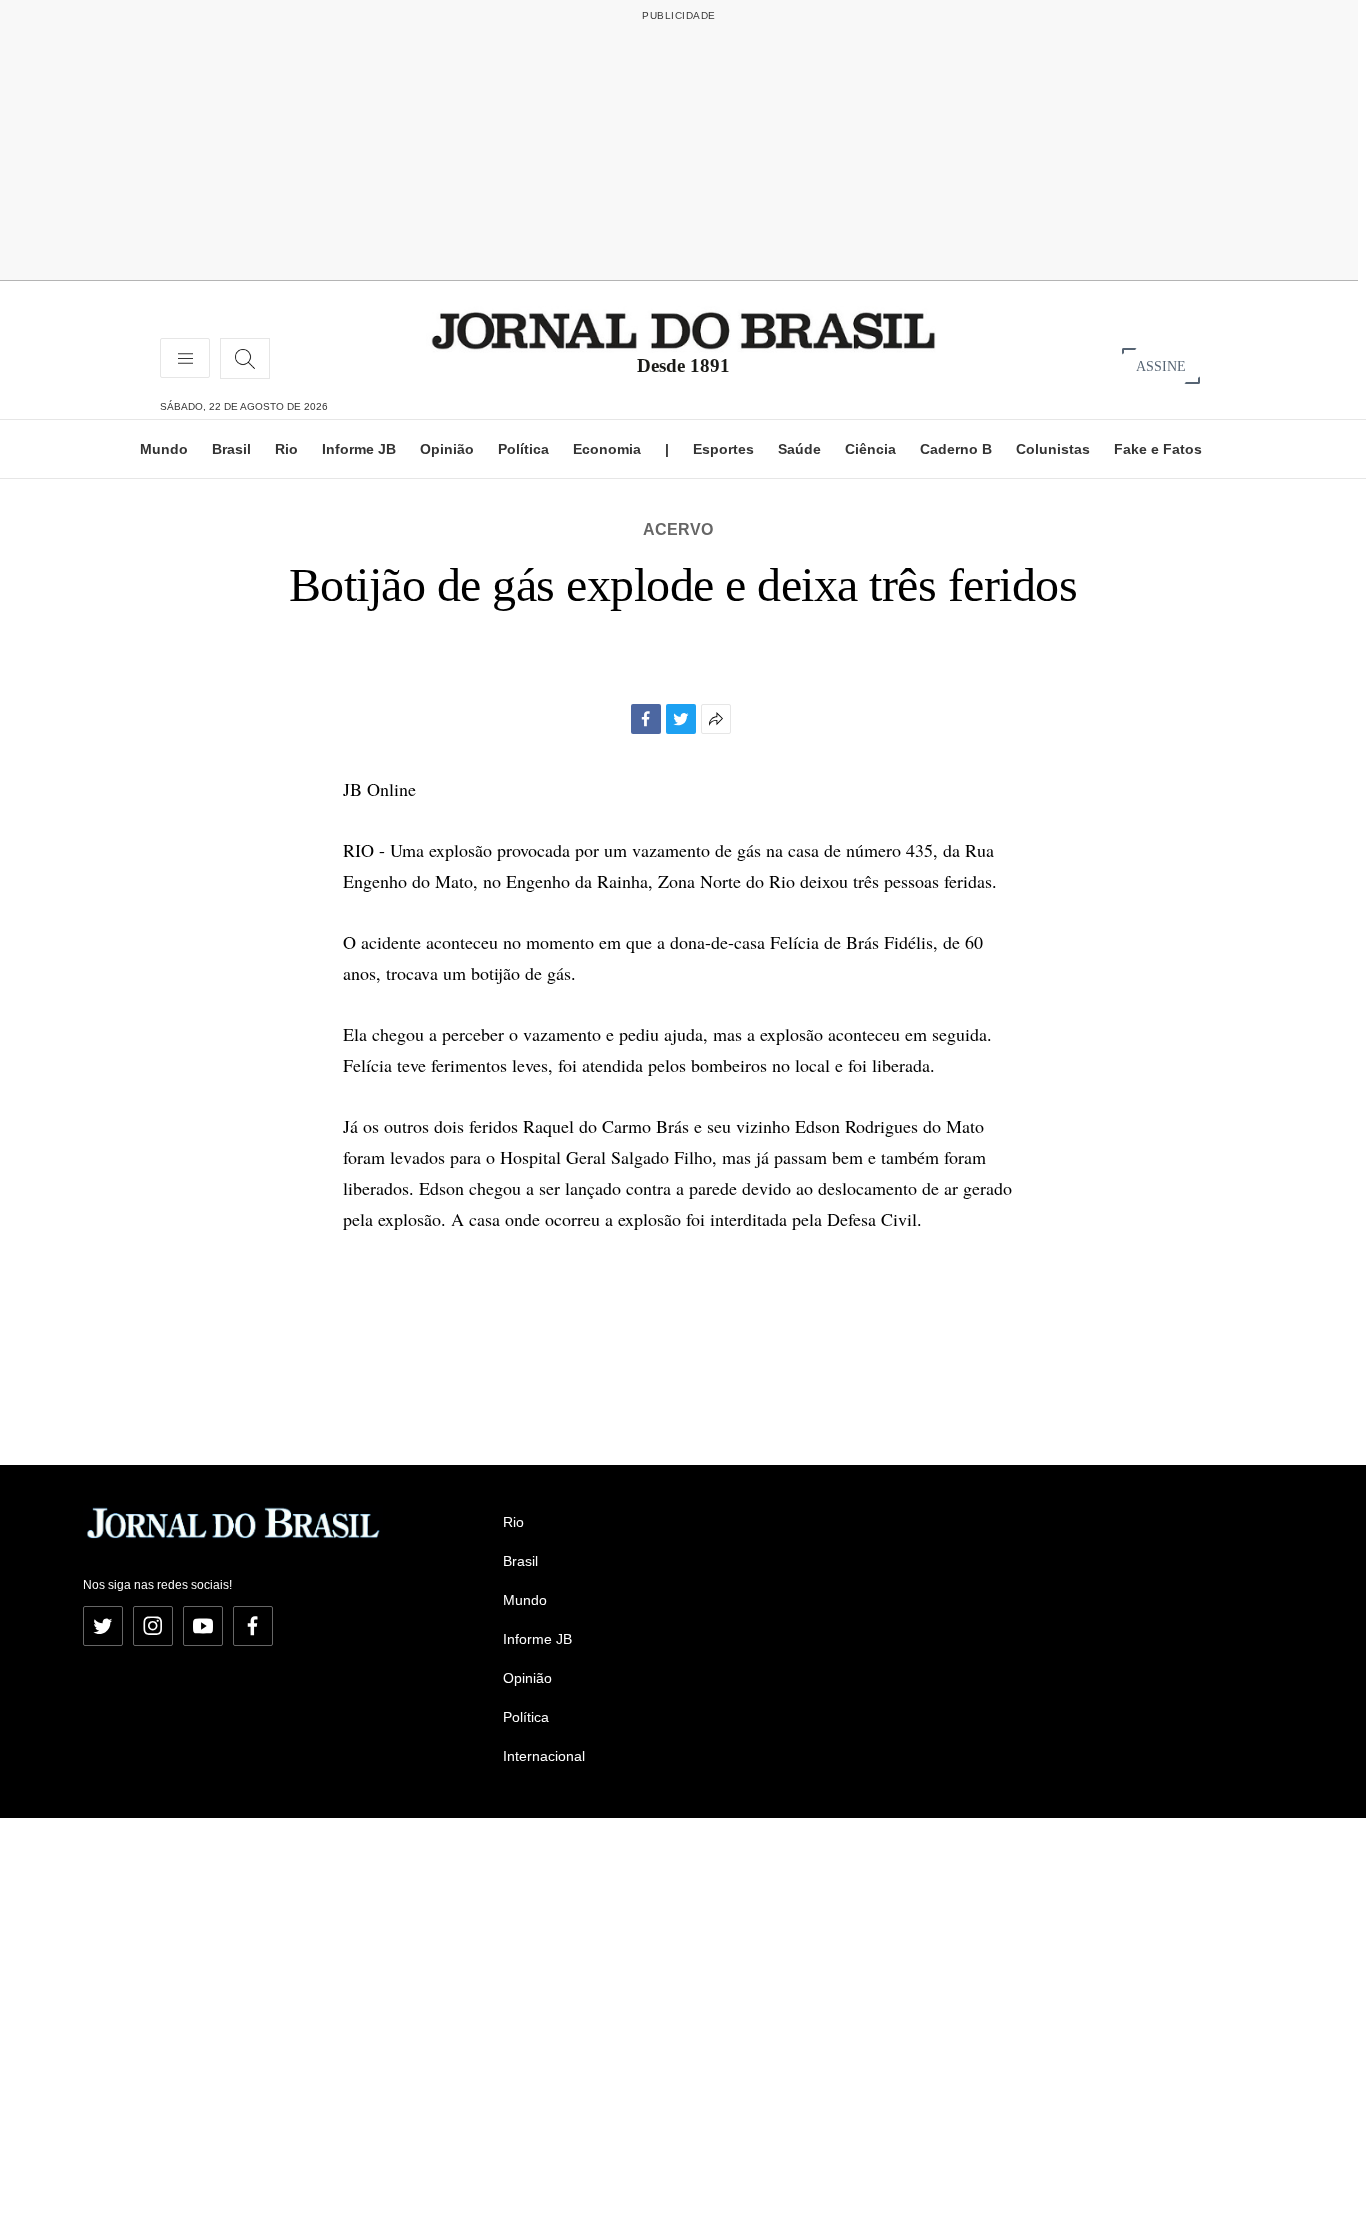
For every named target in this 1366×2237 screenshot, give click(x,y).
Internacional (544, 1756)
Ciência (870, 449)
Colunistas (1053, 449)
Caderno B (956, 449)
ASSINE (1161, 365)
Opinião (447, 449)
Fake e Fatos (1158, 449)
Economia (607, 449)
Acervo (678, 529)
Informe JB (359, 449)
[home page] (683, 329)
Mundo (164, 449)
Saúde (799, 449)
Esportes (723, 449)
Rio (286, 449)
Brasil (231, 449)
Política (523, 449)
